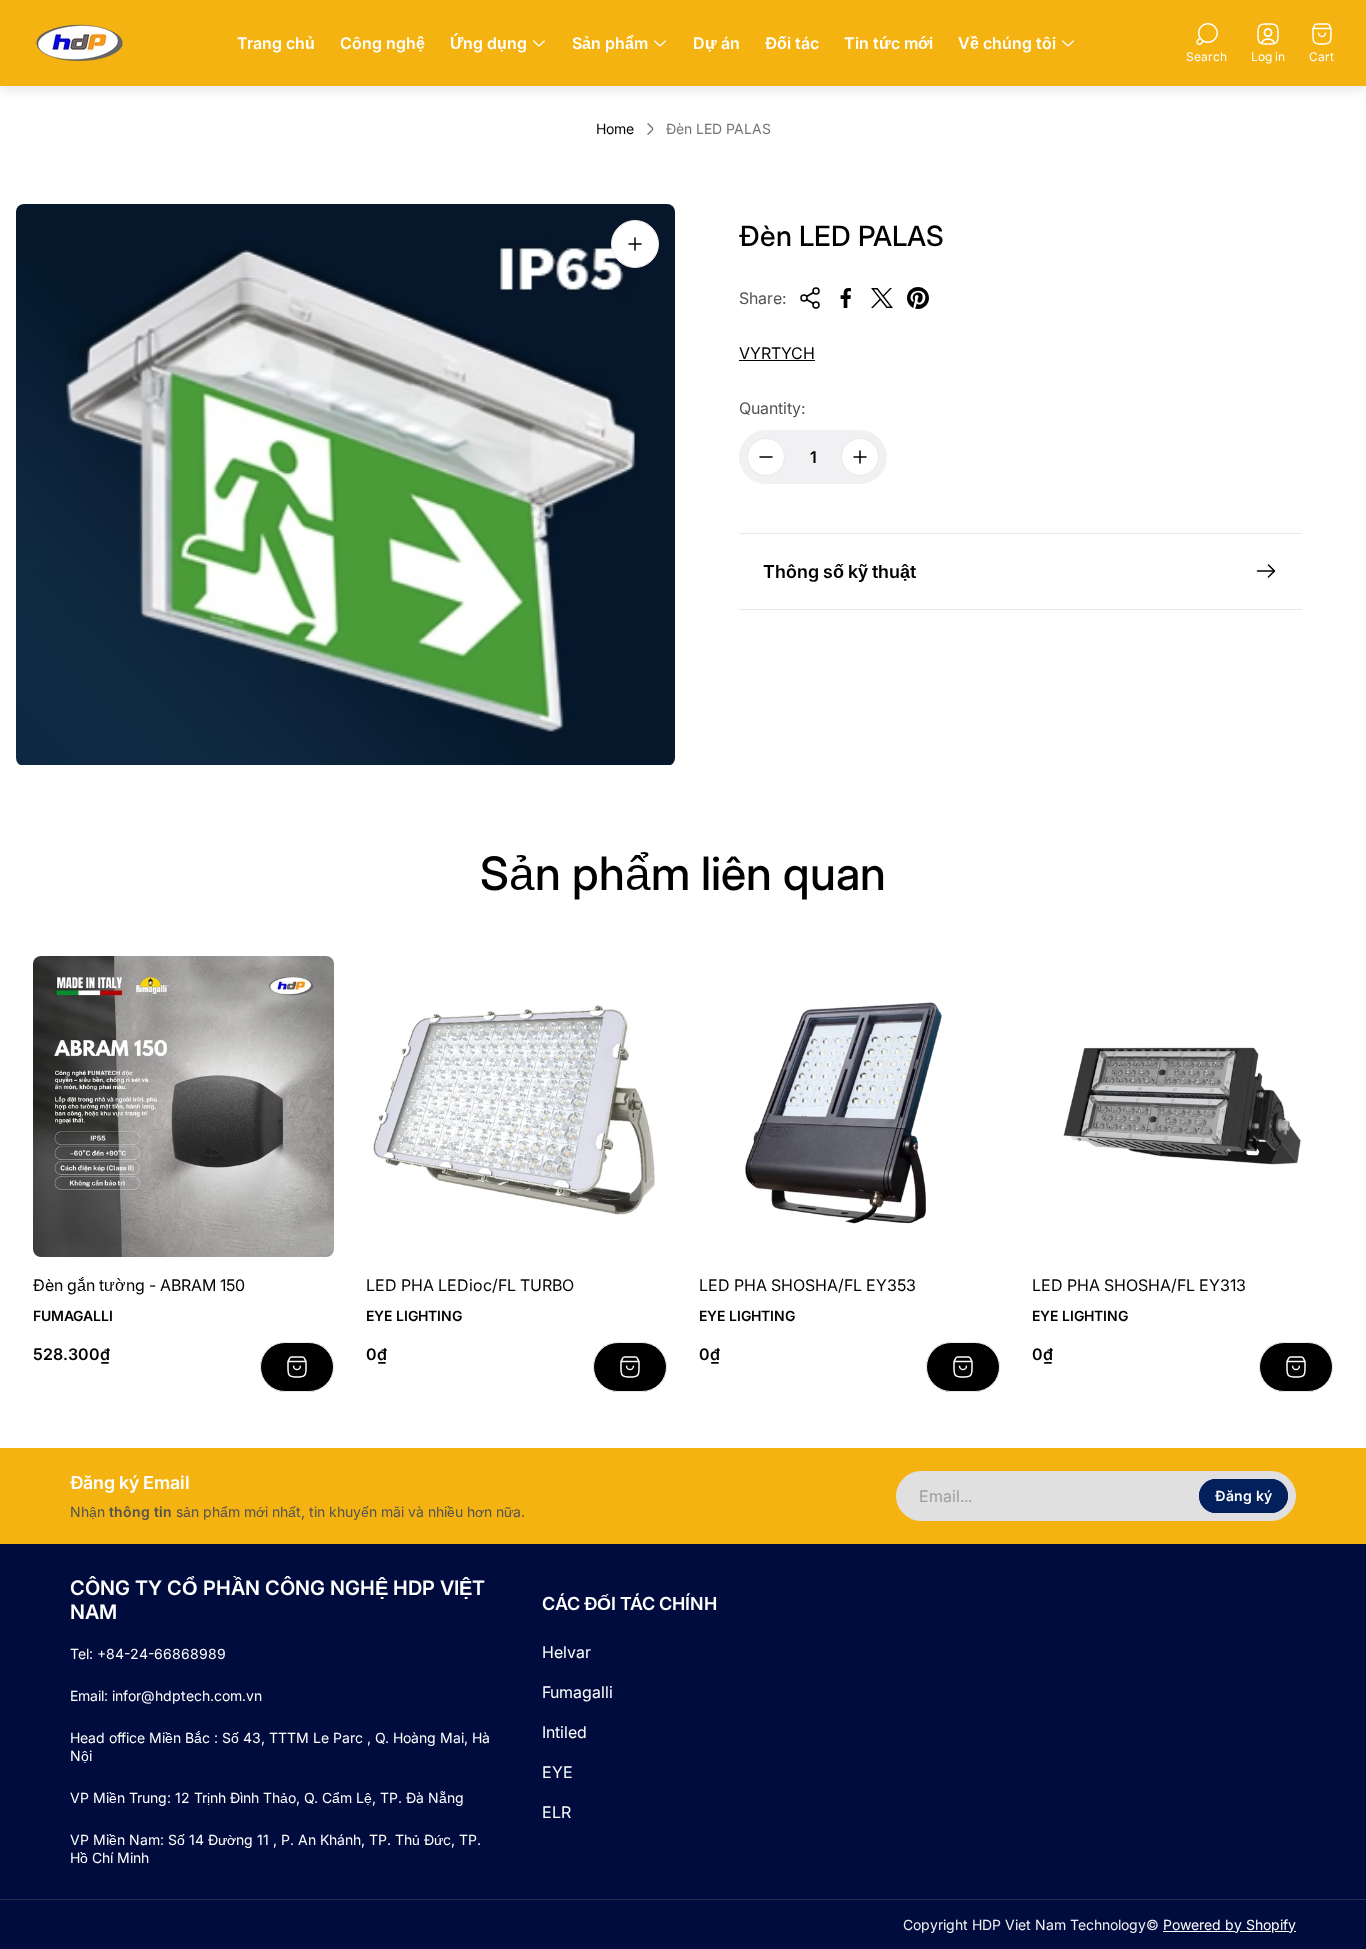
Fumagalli (577, 1692)
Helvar (566, 1652)
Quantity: (772, 408)
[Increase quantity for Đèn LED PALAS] (860, 457)
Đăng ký (1243, 1495)
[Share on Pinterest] (918, 298)
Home (615, 128)
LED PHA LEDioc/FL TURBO (470, 1285)
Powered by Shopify (1229, 1924)
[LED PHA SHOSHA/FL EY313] (1182, 1106)
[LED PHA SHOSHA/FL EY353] (849, 1106)
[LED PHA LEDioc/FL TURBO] (516, 1106)
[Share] (810, 298)
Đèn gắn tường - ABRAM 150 (139, 1285)
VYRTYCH (777, 353)
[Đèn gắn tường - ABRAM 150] (183, 1106)
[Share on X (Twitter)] (882, 298)
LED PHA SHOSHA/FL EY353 (807, 1285)
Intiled (564, 1732)
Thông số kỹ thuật (839, 571)
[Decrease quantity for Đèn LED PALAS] (766, 457)
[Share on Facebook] (846, 298)
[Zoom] (635, 244)
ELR (556, 1812)
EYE (557, 1772)
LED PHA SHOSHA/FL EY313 (1139, 1285)
